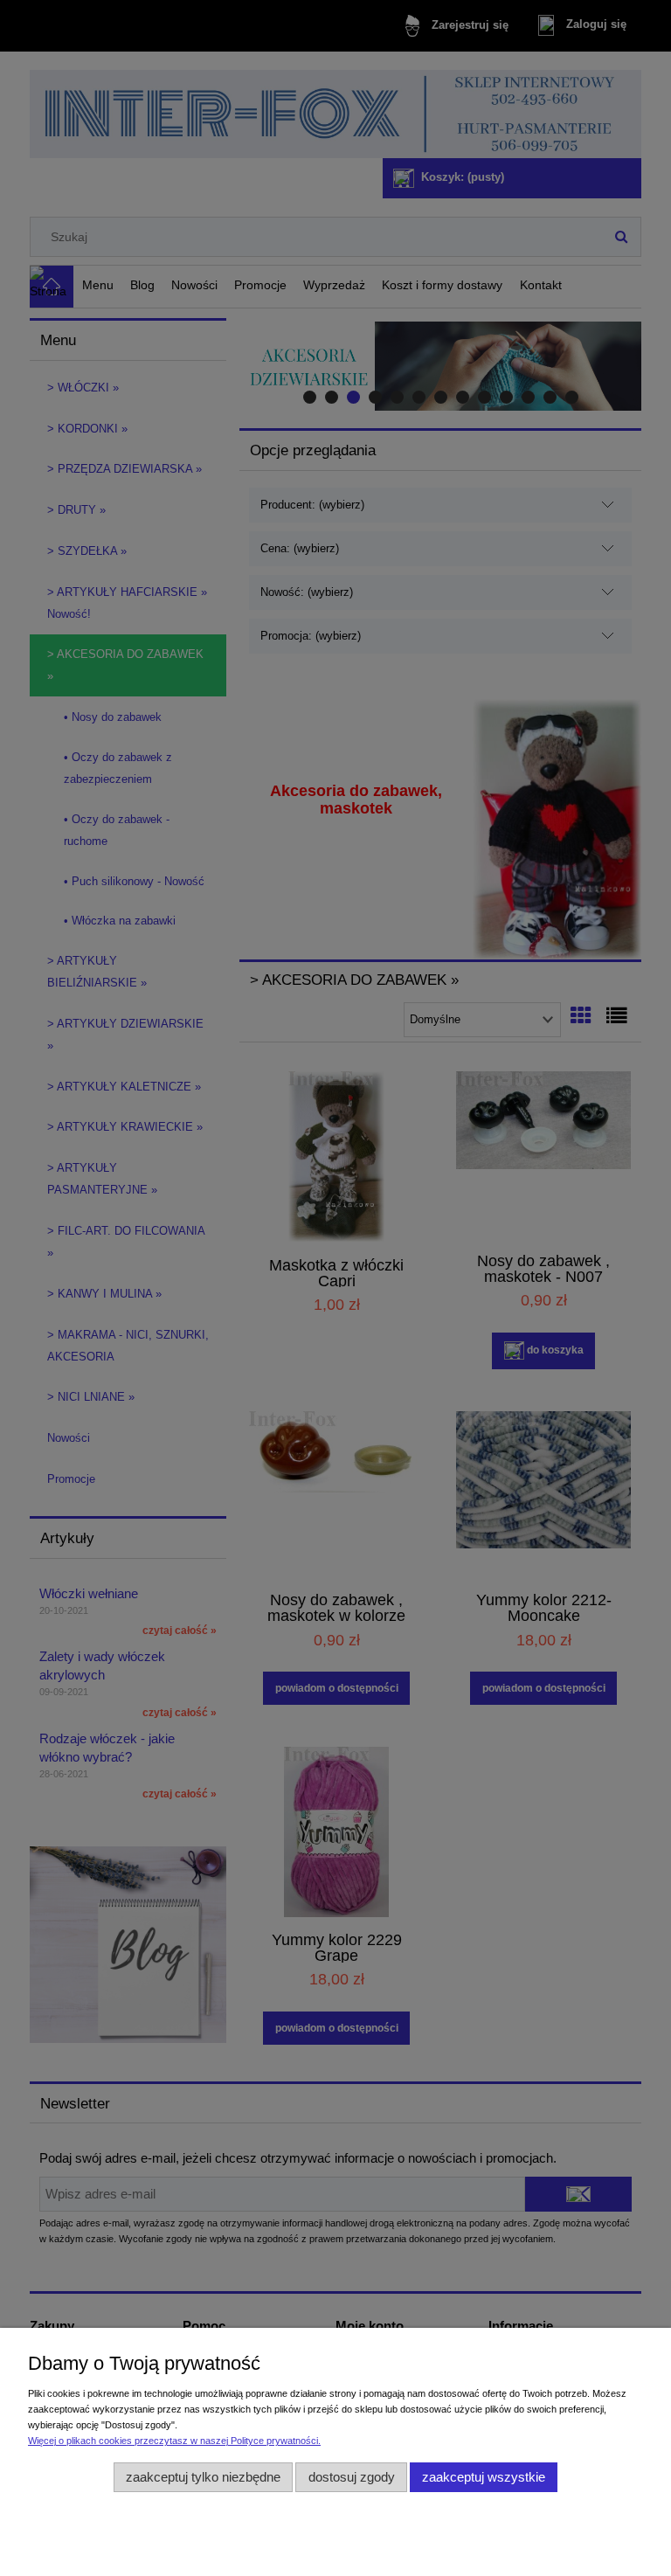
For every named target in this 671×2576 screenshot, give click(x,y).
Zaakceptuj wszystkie (484, 2477)
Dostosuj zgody (352, 2477)
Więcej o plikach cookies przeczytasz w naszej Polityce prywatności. (174, 2441)
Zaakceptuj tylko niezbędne (203, 2477)
